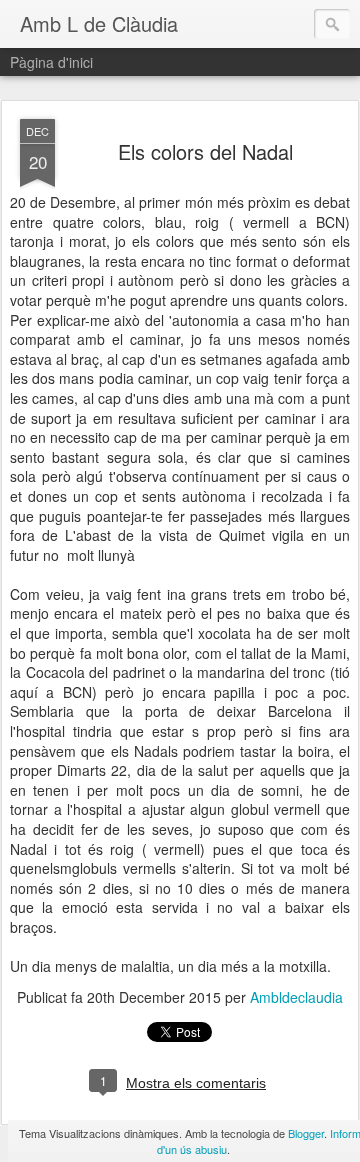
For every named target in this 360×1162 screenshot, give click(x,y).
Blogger (306, 1133)
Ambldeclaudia (296, 997)
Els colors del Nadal (205, 151)
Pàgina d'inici (51, 62)
